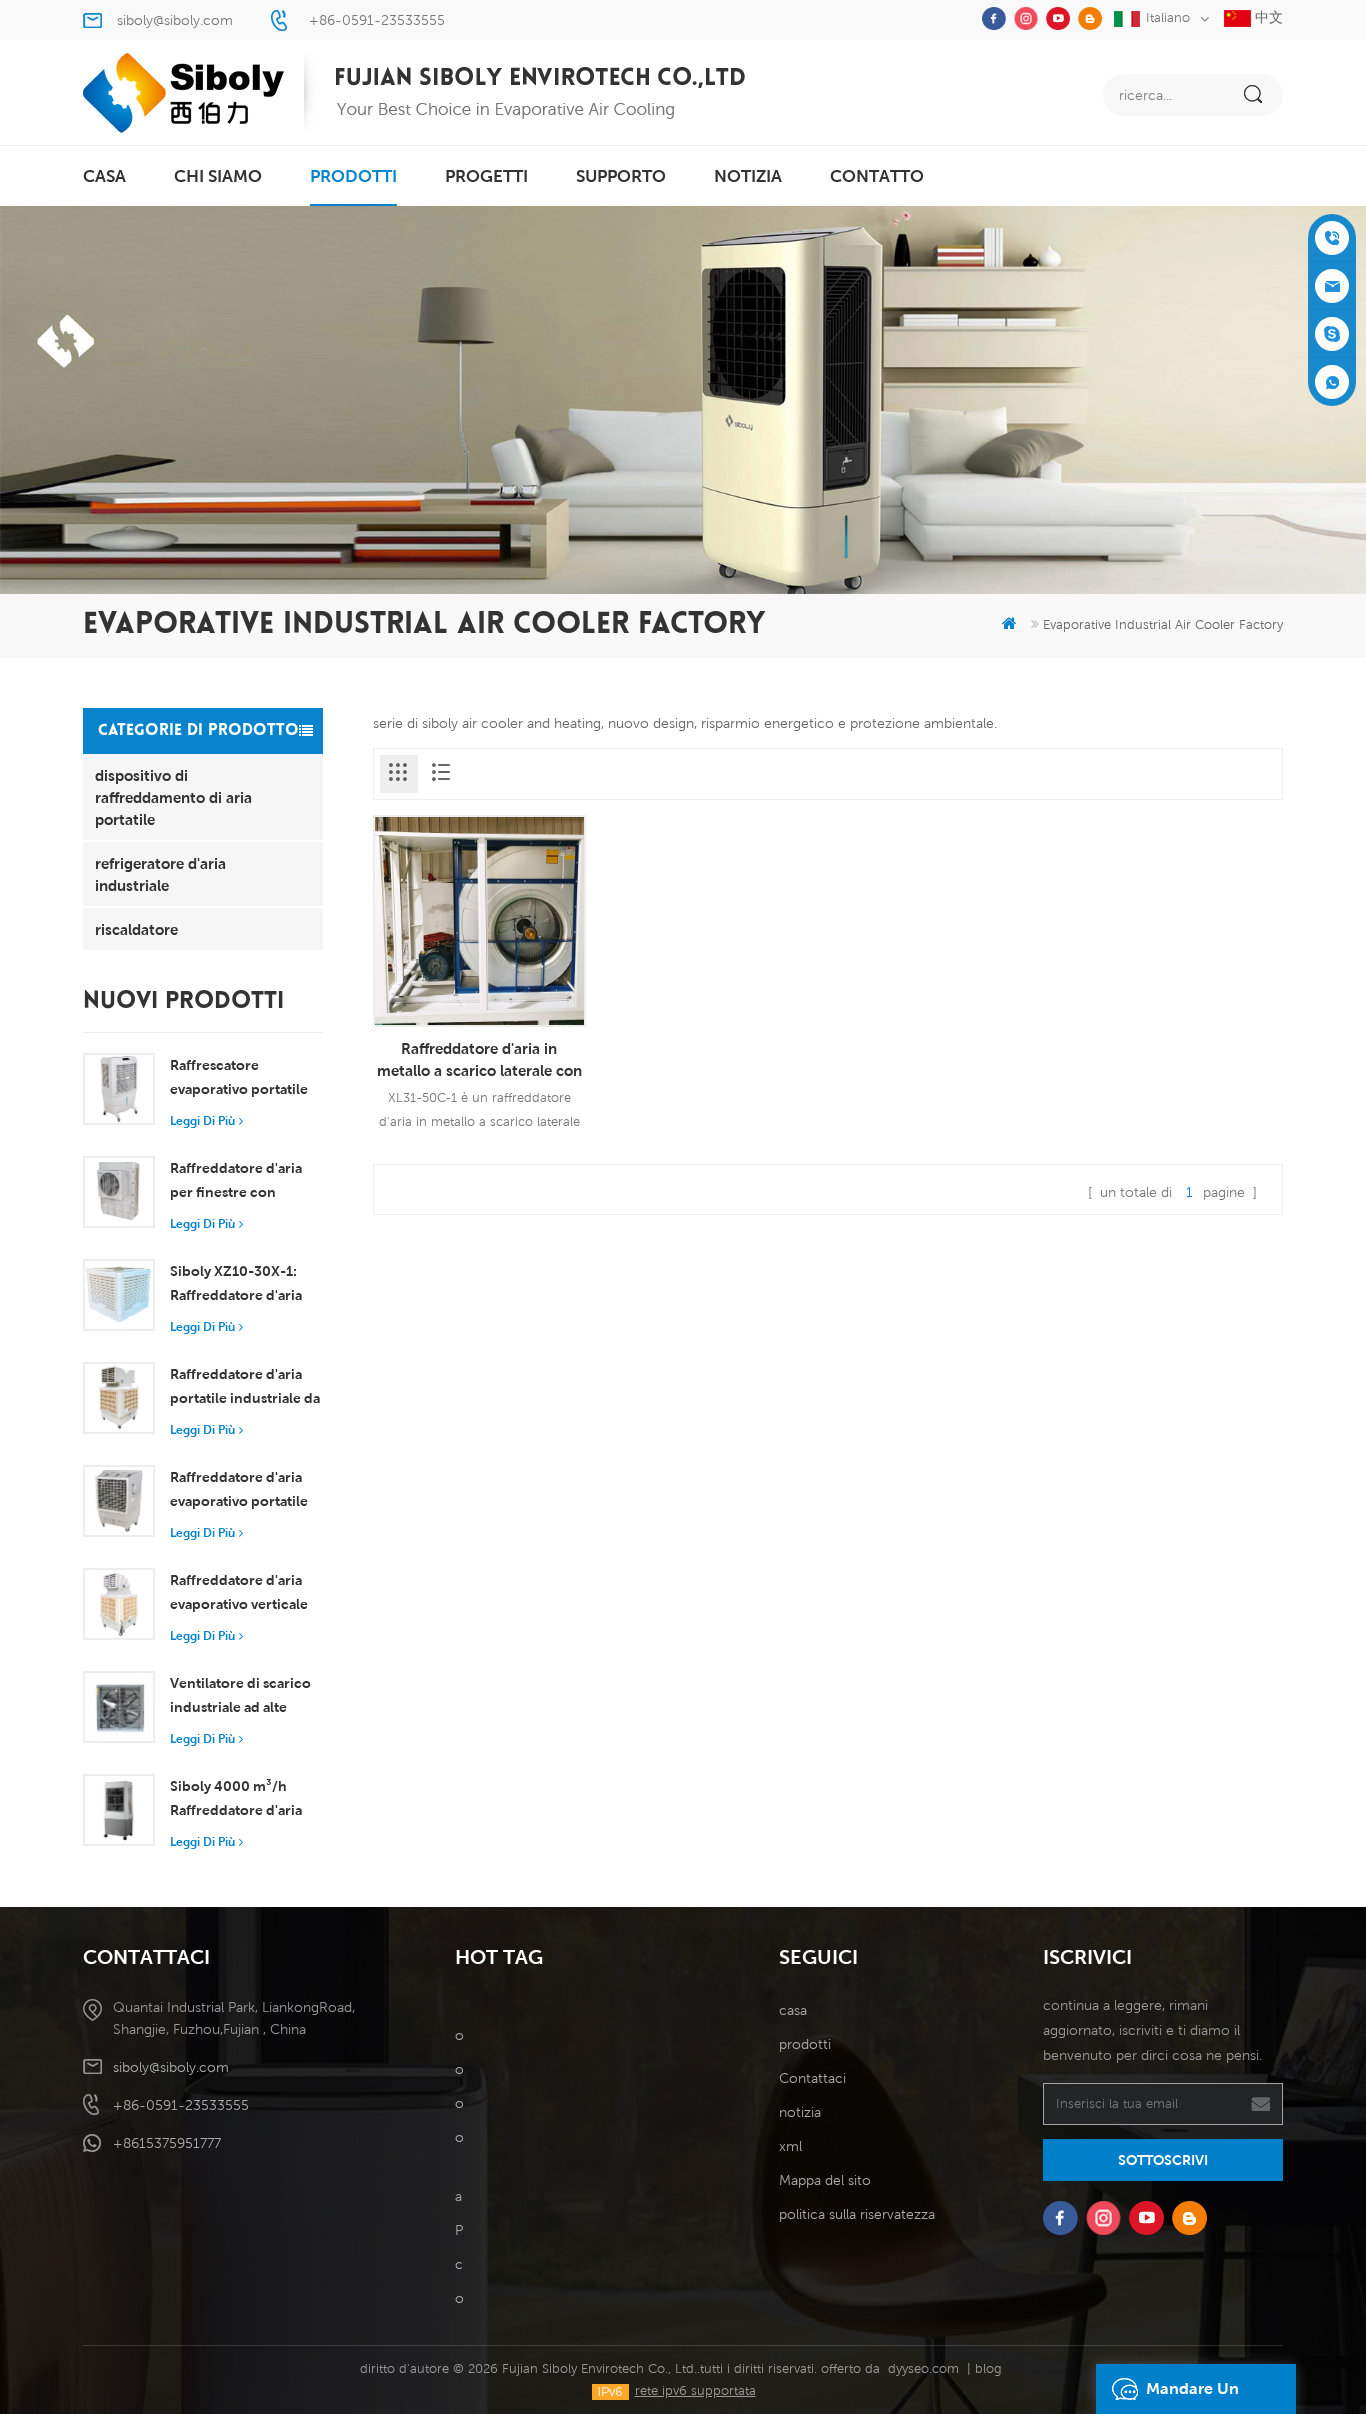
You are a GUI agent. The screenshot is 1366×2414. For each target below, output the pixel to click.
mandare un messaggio (1192, 2396)
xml (790, 2146)
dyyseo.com (923, 2368)
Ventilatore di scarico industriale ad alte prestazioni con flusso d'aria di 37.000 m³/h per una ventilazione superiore (242, 1697)
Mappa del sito (825, 2180)
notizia (748, 176)
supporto (621, 176)
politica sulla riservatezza (857, 2214)
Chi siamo (218, 176)
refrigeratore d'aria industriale (160, 874)
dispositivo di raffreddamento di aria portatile (173, 797)
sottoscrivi (1163, 2160)
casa (104, 176)
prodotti (353, 176)
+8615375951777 (167, 2143)
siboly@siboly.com (175, 20)
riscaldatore (136, 929)
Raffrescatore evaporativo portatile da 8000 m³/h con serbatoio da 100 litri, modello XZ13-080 (240, 1079)
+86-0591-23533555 (377, 20)
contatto (877, 176)
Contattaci (812, 2078)
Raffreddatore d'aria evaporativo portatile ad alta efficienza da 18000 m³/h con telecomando (239, 1491)
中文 (1267, 17)
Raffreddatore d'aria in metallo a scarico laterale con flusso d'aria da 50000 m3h (479, 1060)
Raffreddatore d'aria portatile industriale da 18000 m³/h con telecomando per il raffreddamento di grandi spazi (245, 1388)
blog (988, 2368)
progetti (486, 176)
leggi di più (202, 1120)
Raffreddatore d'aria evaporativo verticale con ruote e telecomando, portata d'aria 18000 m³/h (242, 1594)
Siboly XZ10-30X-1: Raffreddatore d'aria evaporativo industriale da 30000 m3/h (246, 1285)
